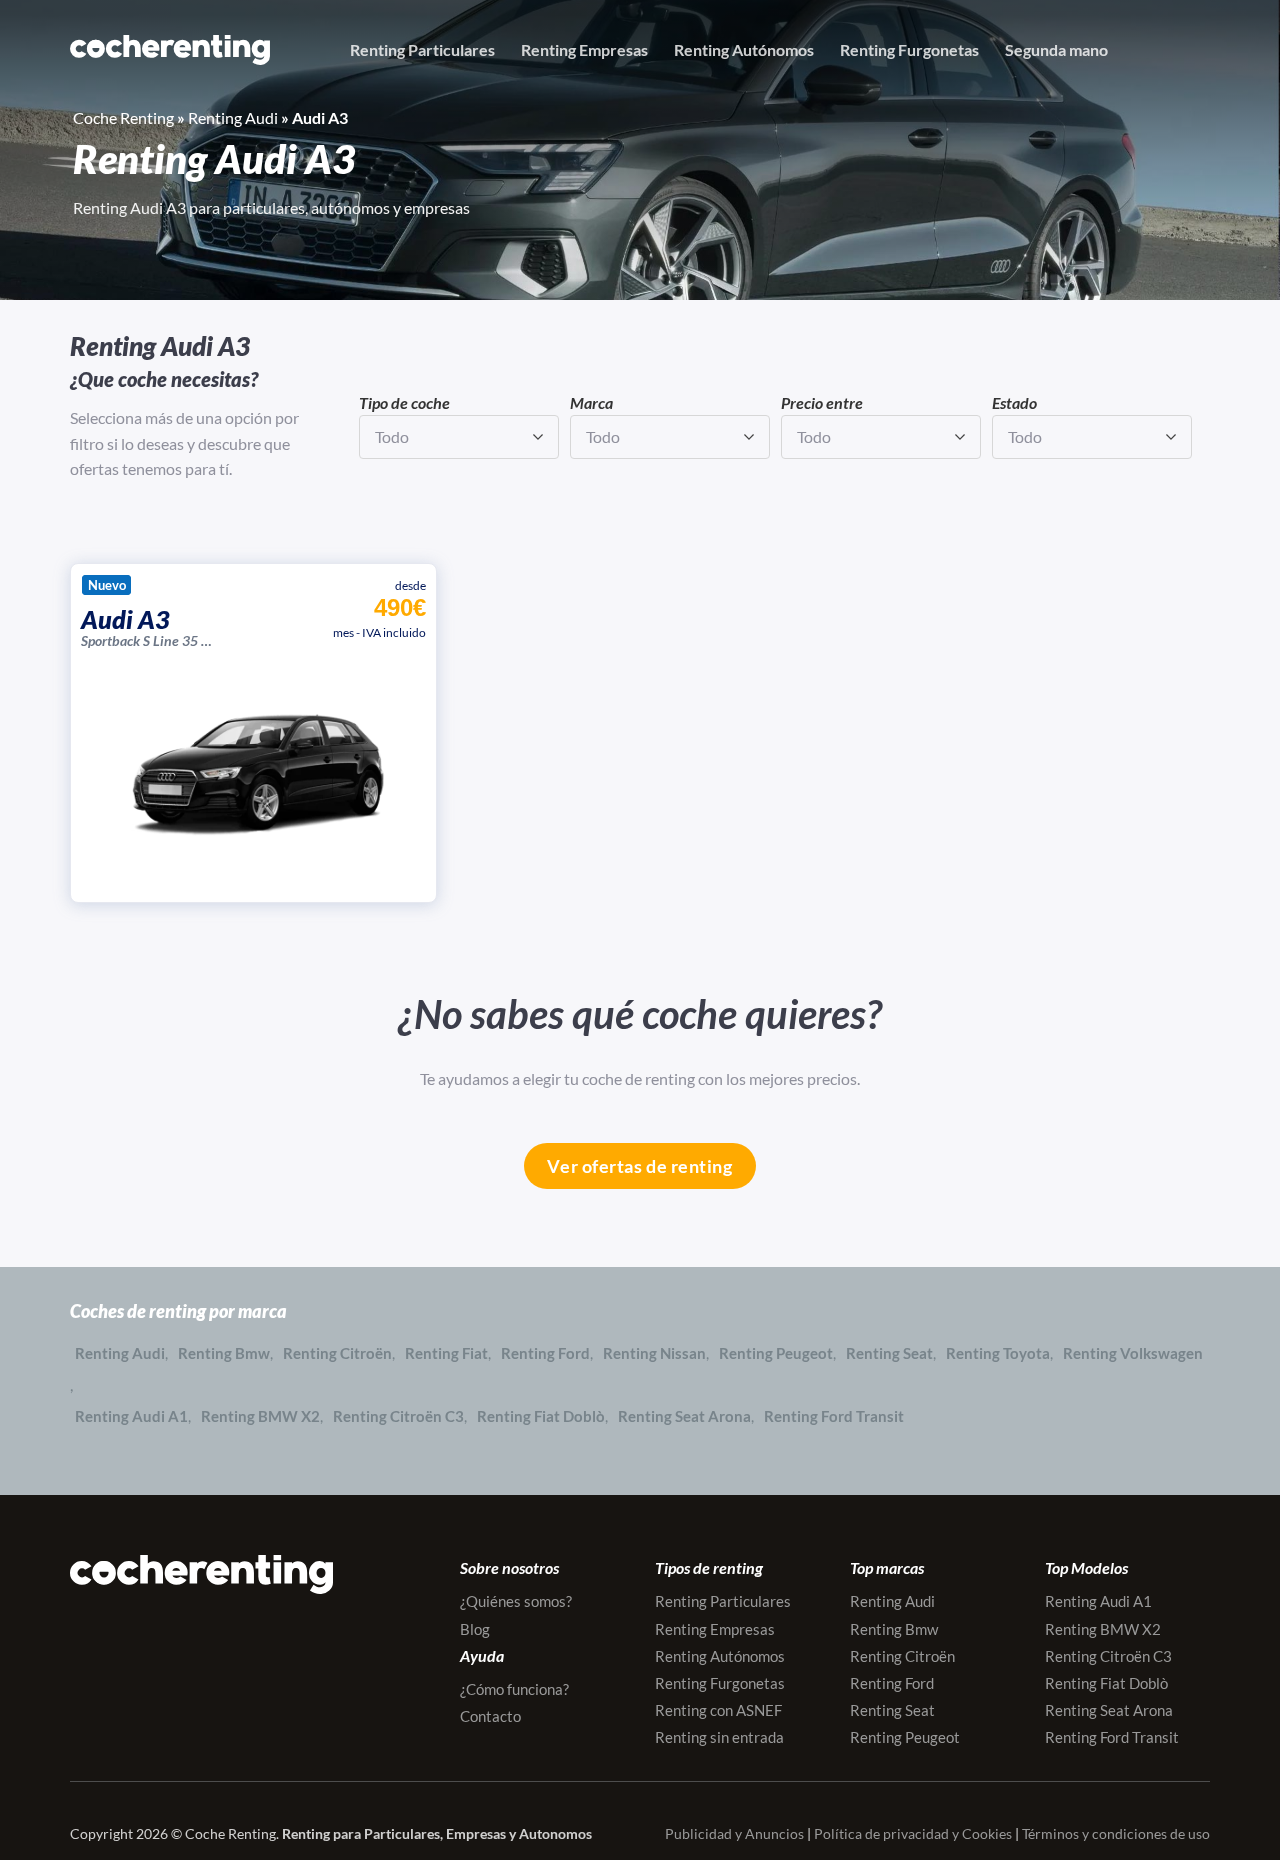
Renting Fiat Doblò (541, 1416)
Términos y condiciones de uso (1116, 1833)
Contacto (490, 1716)
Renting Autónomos (744, 49)
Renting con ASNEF (718, 1710)
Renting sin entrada (719, 1737)
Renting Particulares (422, 49)
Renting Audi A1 (131, 1416)
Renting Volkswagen (1133, 1353)
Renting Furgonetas (909, 49)
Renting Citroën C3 (398, 1416)
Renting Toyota (998, 1353)
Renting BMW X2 (260, 1416)
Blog (475, 1629)
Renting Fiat (446, 1353)
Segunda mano (1056, 49)
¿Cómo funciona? (514, 1689)
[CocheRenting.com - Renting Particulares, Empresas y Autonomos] (170, 50)
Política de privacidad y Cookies (913, 1833)
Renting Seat (889, 1353)
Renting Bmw (224, 1353)
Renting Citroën (337, 1353)
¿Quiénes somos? (516, 1601)
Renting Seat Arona (684, 1416)
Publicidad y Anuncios (734, 1833)
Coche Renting (123, 117)
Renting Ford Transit (834, 1416)
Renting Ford (545, 1353)
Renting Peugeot (776, 1353)
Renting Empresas (584, 49)
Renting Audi (233, 117)
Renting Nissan (654, 1353)
